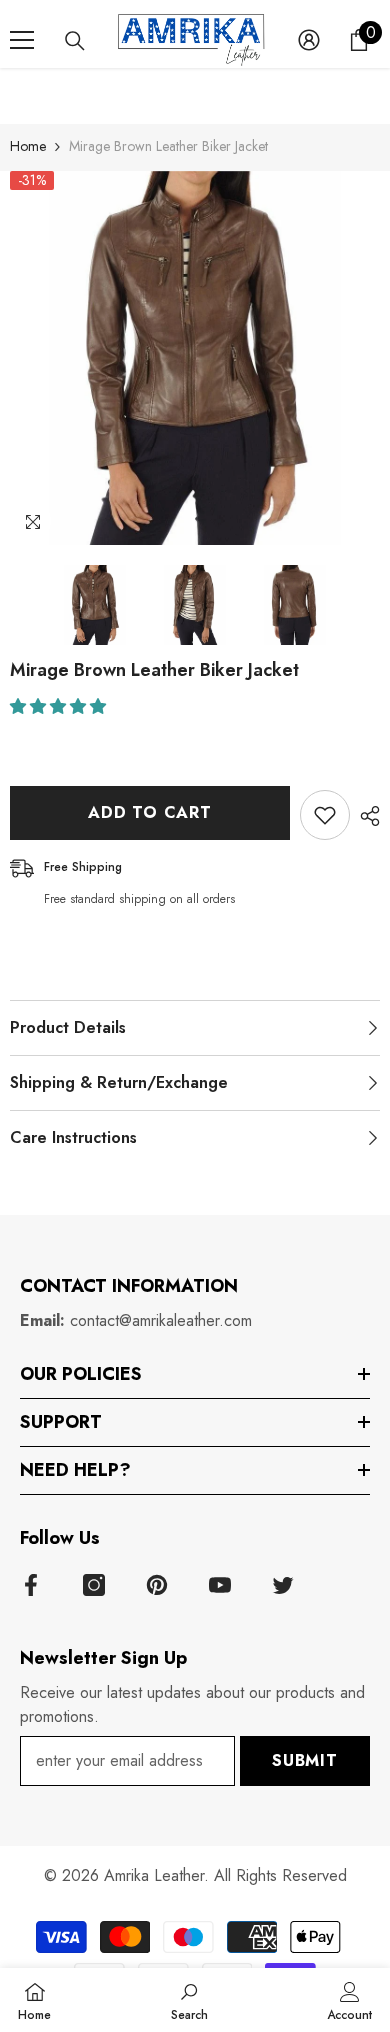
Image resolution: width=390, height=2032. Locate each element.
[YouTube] (220, 1585)
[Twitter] (283, 1585)
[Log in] (309, 40)
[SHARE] (365, 816)
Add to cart (150, 812)
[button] (60, 706)
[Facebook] (31, 1585)
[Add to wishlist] (325, 815)
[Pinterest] (157, 1585)
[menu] (22, 40)
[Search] (75, 41)
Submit (305, 1760)
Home (28, 146)
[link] (189, 2000)
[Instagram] (94, 1585)
